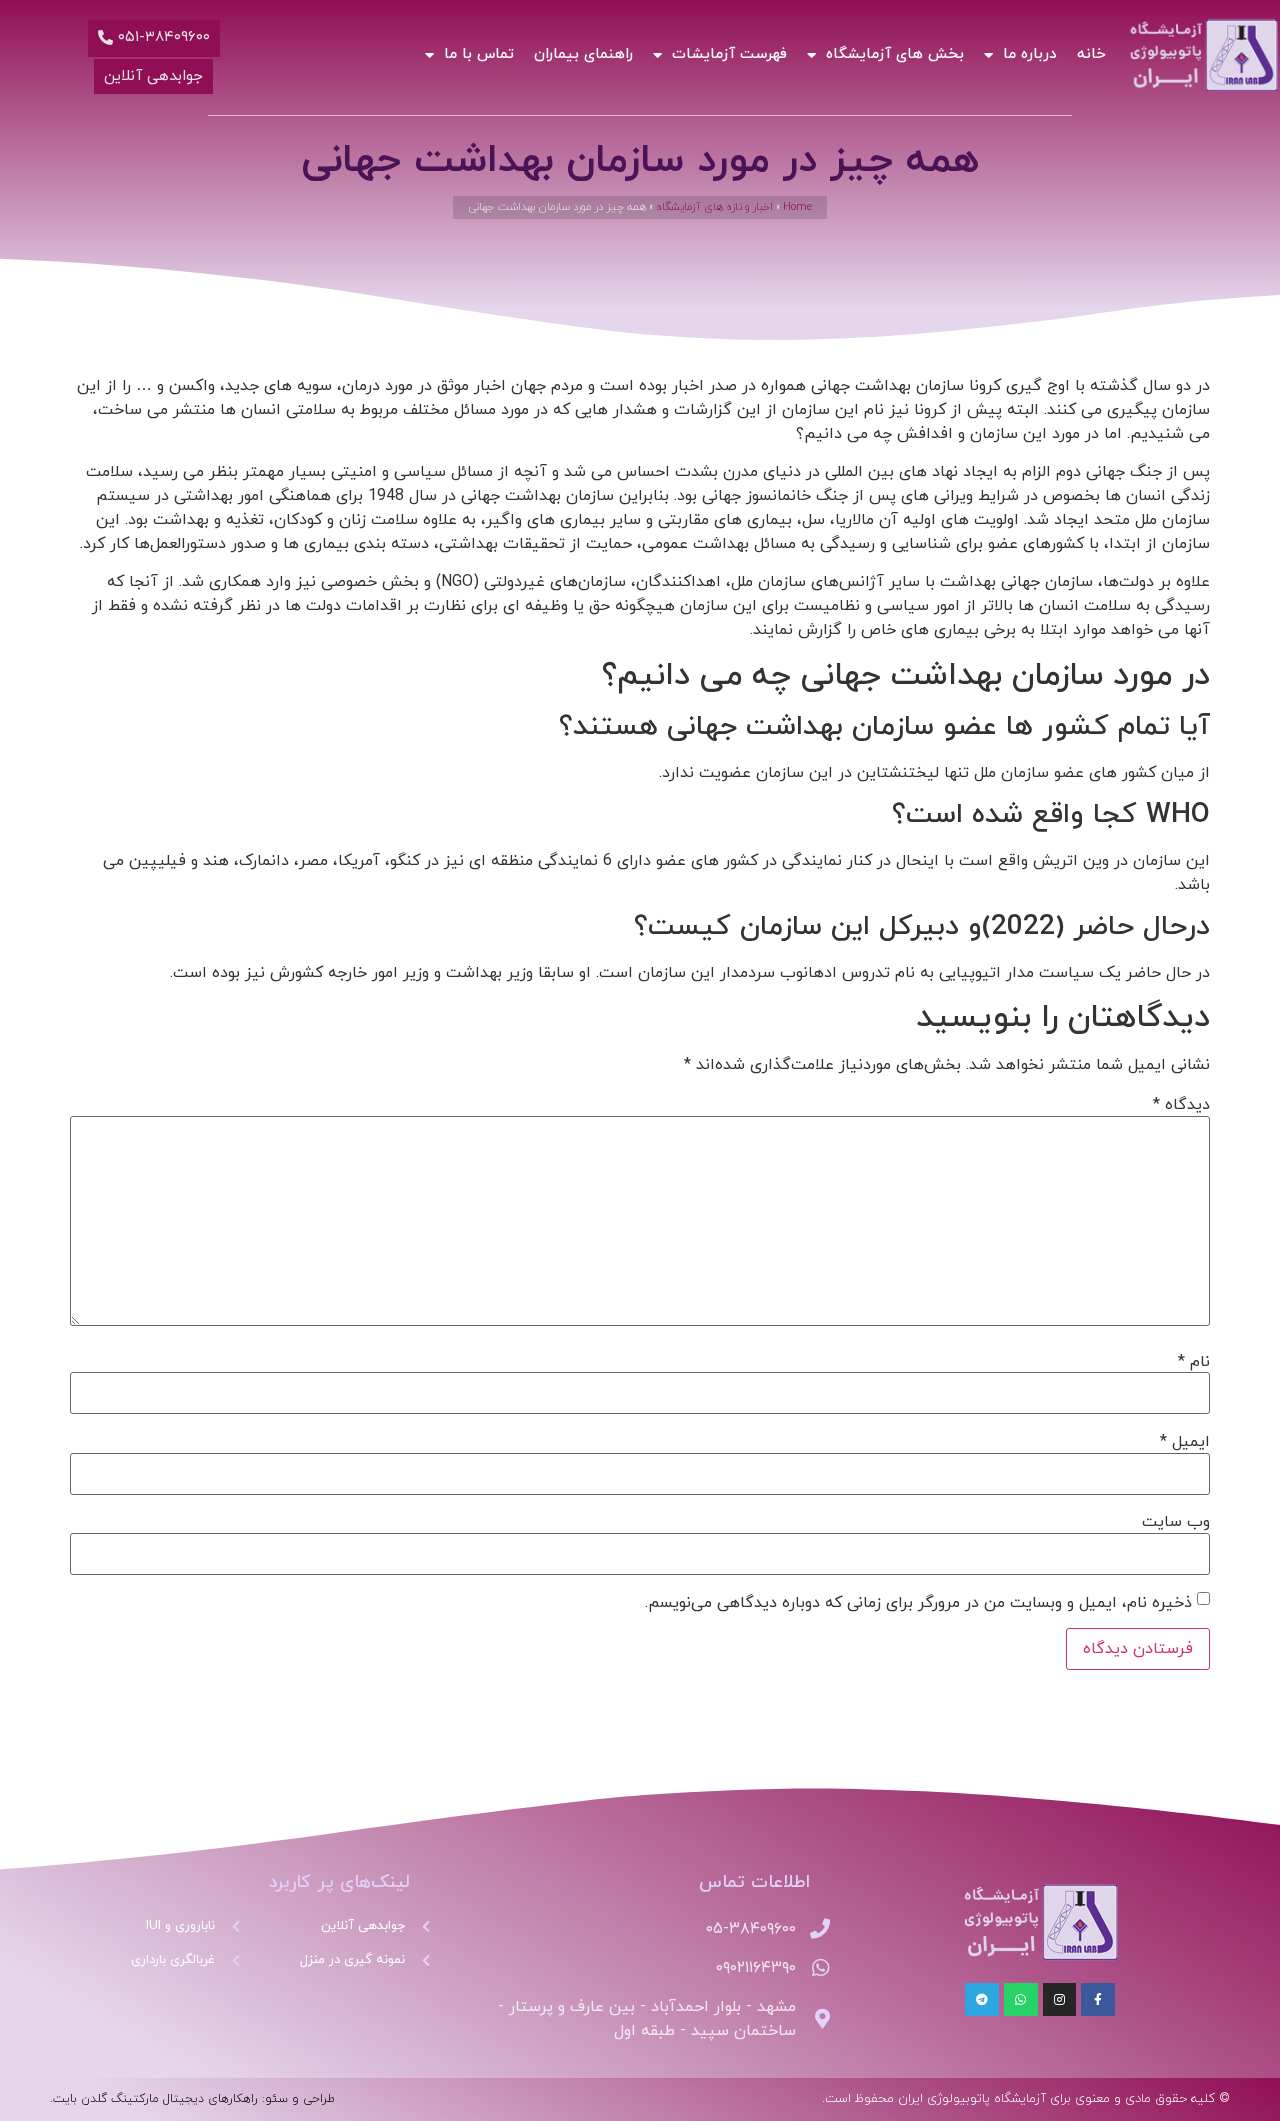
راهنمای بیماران (583, 54)
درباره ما (1030, 54)
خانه (1091, 54)
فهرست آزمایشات (729, 54)
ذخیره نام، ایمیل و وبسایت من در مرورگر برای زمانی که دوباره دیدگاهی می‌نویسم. (918, 1603)
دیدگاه (1181, 1105)
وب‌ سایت (1176, 1522)
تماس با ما (479, 54)
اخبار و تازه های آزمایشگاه (714, 207)
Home (797, 207)
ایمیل (1185, 1442)
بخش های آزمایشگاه (895, 54)
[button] (154, 38)
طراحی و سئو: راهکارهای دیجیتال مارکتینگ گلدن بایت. (192, 2099)
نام (1194, 1362)
